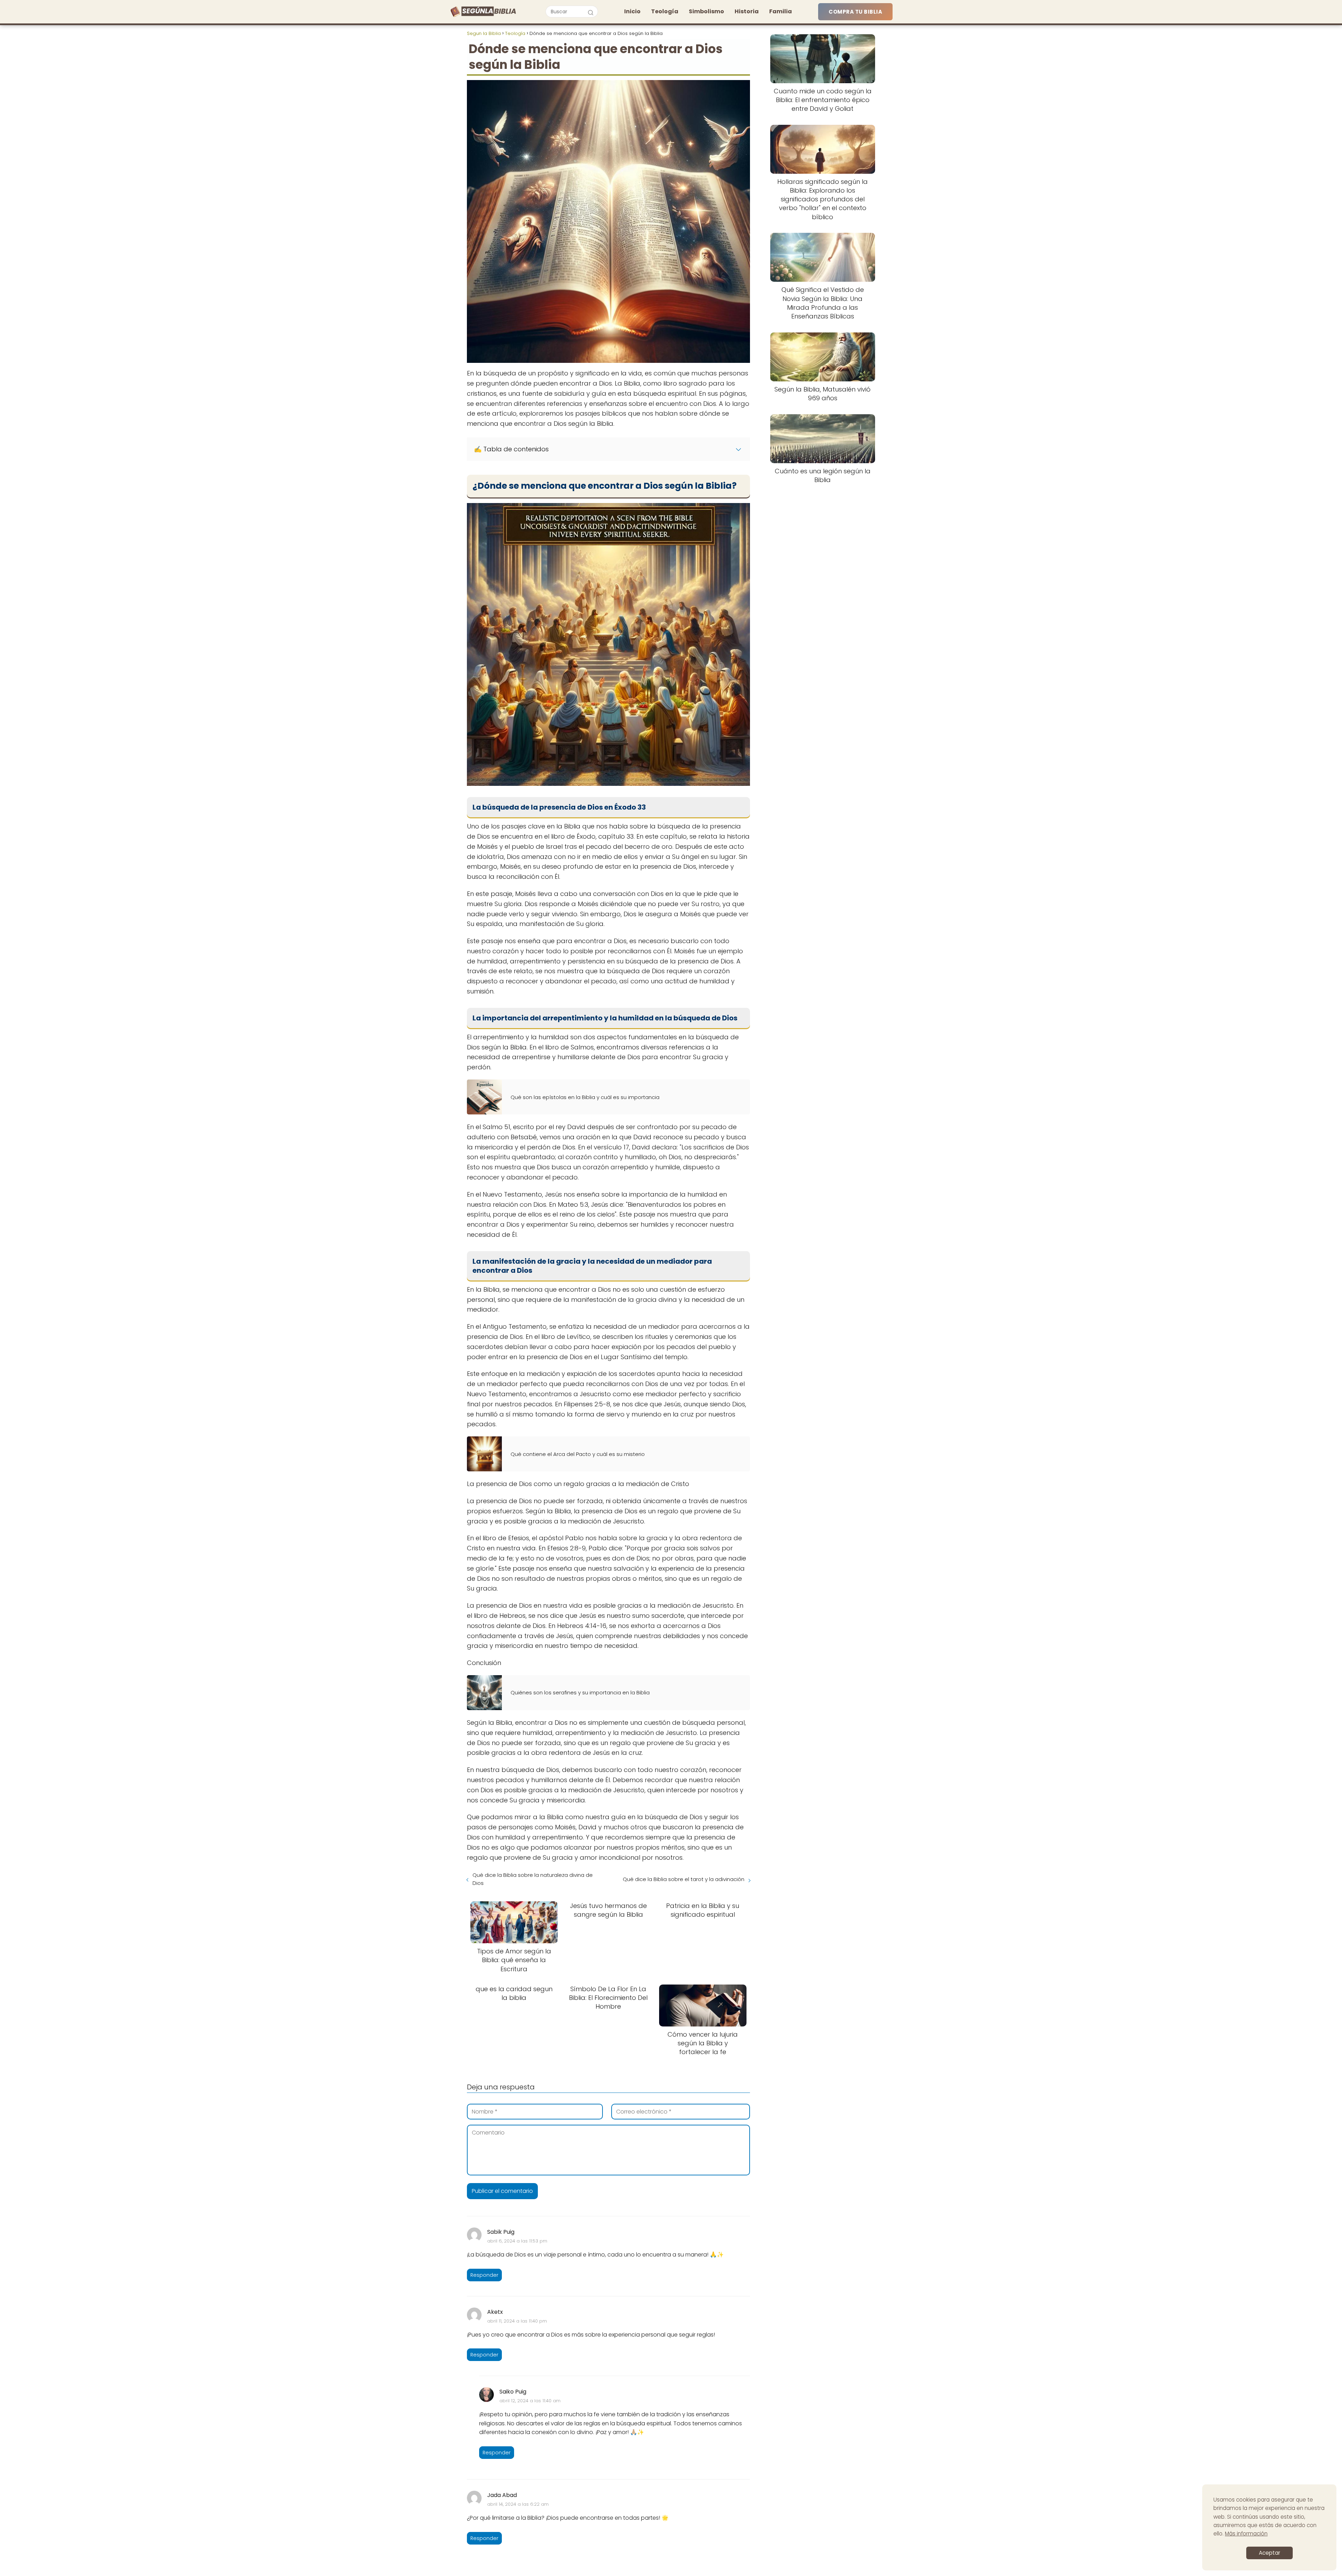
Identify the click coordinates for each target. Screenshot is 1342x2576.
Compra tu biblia (855, 12)
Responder (484, 2275)
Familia (781, 11)
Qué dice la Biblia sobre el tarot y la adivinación (684, 1879)
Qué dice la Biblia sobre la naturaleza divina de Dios (533, 1879)
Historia (747, 11)
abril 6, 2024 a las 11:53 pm (517, 2241)
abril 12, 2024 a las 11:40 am (530, 2401)
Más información (1246, 2534)
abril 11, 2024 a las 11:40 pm (517, 2321)
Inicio (632, 11)
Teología (665, 11)
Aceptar (1269, 2553)
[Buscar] (591, 11)
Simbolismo (706, 11)
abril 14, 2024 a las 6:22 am (518, 2504)
